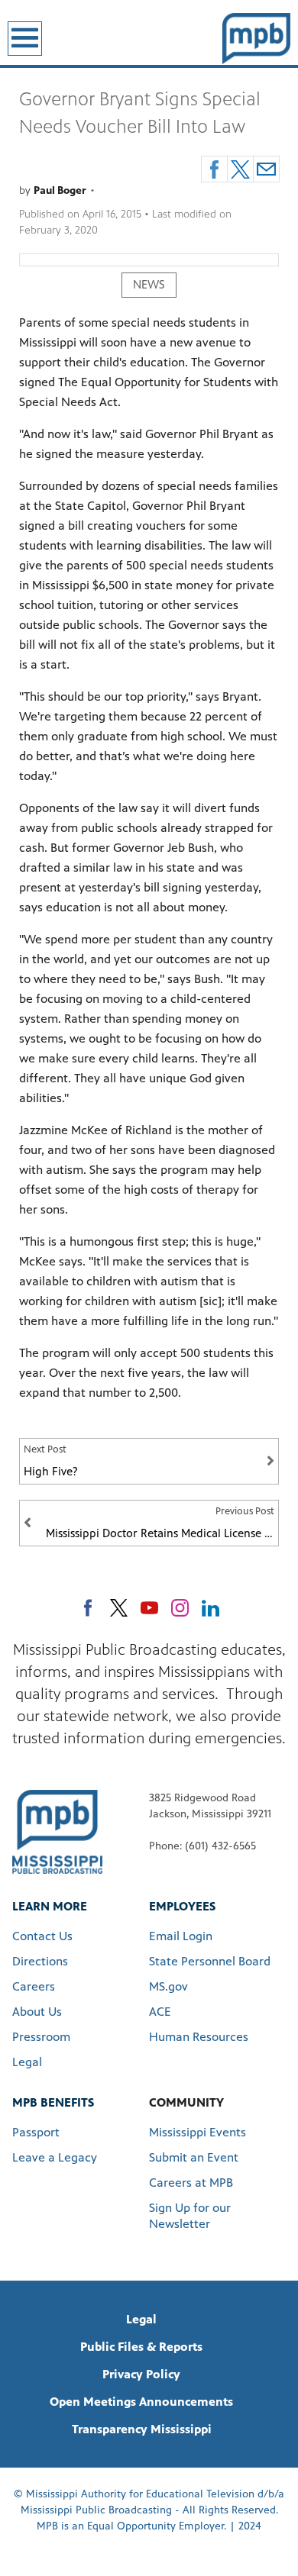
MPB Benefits (53, 2102)
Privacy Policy (141, 2374)
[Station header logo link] (256, 38)
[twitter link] (119, 1608)
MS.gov (168, 1986)
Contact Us (42, 1936)
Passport (36, 2132)
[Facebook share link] (214, 169)
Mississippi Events (198, 2132)
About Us (37, 2012)
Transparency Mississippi (142, 2429)
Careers (34, 1986)
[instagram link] (180, 1608)
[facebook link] (88, 1608)
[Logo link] (57, 1831)
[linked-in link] (211, 1608)
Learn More (50, 1906)
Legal (27, 2062)
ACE (160, 2012)
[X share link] (240, 169)
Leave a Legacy (55, 2157)
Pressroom (41, 2037)
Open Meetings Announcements (141, 2402)
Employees (182, 1906)
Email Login (181, 1936)
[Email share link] (266, 169)
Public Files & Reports (141, 2347)
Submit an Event (194, 2157)
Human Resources (199, 2037)
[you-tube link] (149, 1608)
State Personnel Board (210, 1961)
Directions (40, 1961)
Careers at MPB (191, 2183)
